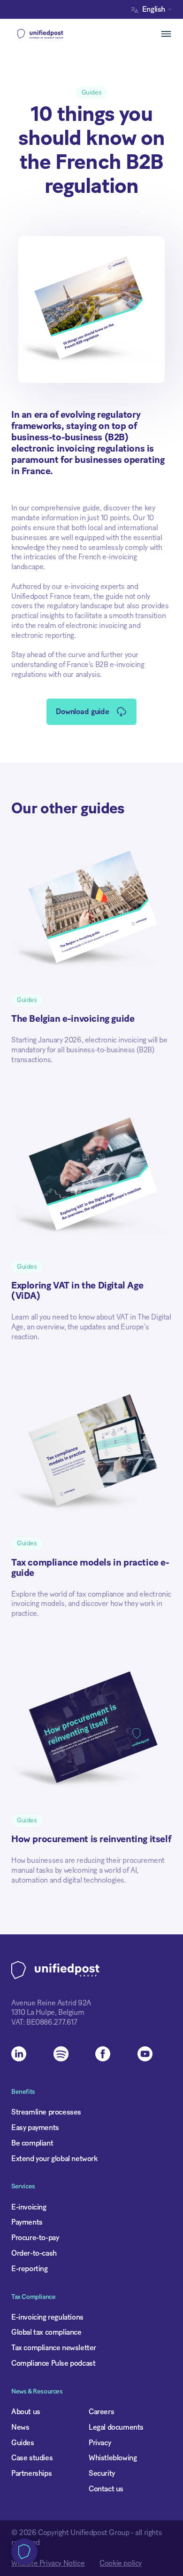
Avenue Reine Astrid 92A (51, 2003)
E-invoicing (29, 2207)
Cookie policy (121, 2563)
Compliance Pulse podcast (53, 2363)
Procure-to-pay (35, 2238)
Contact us (106, 2489)
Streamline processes (46, 2112)
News (20, 2427)
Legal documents (116, 2427)
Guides (23, 2443)
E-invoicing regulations (47, 2317)
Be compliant (32, 2143)
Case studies (32, 2458)
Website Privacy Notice (48, 2563)
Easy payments (35, 2128)
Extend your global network (54, 2159)
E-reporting (30, 2269)
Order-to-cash (34, 2253)
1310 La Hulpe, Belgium (48, 2012)
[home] (55, 34)
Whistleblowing (113, 2458)
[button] (154, 10)
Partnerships (31, 2473)
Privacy (100, 2443)
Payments (27, 2222)
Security (102, 2473)
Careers (101, 2412)
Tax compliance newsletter (54, 2348)
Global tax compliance (46, 2332)
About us (26, 2412)
